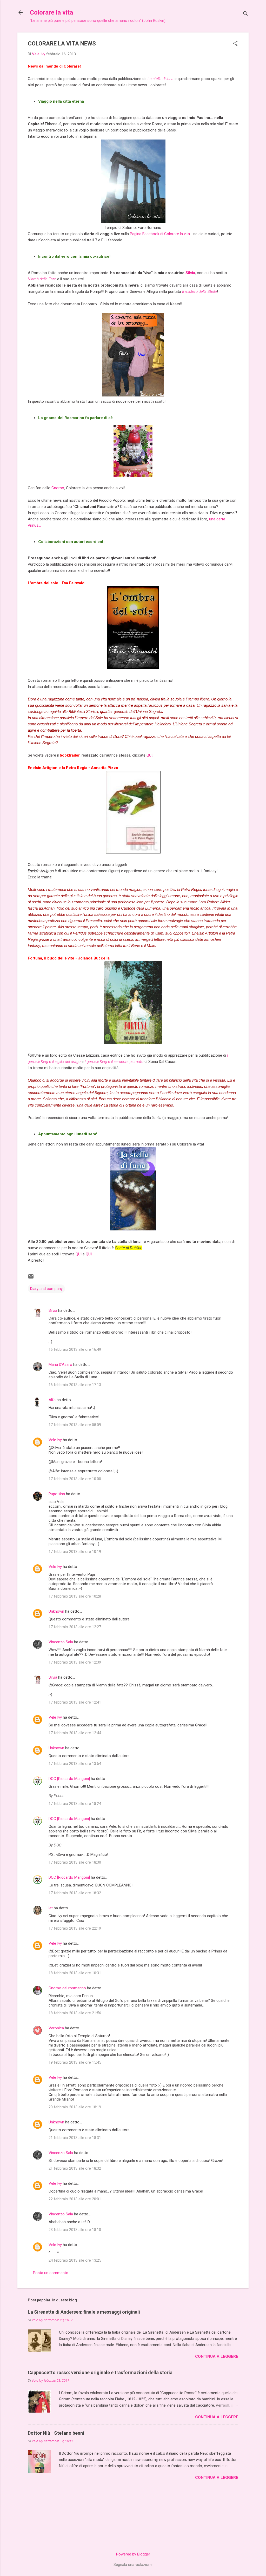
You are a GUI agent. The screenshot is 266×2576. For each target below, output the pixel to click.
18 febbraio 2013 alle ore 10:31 (75, 1973)
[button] (235, 44)
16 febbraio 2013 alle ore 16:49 (75, 1349)
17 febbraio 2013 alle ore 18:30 (75, 1862)
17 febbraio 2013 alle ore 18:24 (75, 1804)
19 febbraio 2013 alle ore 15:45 (75, 2062)
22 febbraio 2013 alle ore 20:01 (75, 2199)
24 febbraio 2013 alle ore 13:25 (75, 2260)
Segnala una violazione (133, 2565)
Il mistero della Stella (199, 292)
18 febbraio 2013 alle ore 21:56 (75, 2013)
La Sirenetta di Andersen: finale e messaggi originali (84, 2312)
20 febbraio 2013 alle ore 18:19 (75, 2107)
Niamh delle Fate (42, 279)
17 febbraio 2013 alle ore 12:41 (75, 1702)
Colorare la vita (51, 12)
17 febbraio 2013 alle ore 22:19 (75, 1928)
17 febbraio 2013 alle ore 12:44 (75, 1733)
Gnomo (58, 488)
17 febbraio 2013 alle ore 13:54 (75, 1764)
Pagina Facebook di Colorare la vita (160, 234)
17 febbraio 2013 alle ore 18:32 (75, 1893)
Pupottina (57, 1494)
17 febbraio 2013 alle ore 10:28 (75, 1596)
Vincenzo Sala (61, 1642)
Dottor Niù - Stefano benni (56, 2433)
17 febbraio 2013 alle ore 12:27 (75, 1627)
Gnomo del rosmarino (67, 1988)
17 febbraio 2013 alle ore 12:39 (75, 1662)
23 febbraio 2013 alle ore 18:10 (75, 2230)
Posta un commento (51, 2273)
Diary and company (46, 1289)
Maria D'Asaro (60, 1365)
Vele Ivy (55, 1440)
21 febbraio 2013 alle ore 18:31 (75, 2138)
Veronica (56, 2028)
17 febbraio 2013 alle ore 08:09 (75, 1425)
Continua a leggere (217, 2356)
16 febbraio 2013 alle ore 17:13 (75, 1385)
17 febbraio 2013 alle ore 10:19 (75, 1552)
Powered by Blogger (133, 2554)
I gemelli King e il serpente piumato (114, 1062)
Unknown (56, 1611)
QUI (149, 755)
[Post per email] (31, 1278)
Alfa (52, 1400)
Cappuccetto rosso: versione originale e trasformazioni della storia (100, 2372)
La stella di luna (161, 79)
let (51, 1908)
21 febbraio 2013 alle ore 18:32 (75, 2168)
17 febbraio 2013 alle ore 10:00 (75, 1479)
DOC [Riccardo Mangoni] (69, 1779)
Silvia (190, 273)
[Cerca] (245, 14)
